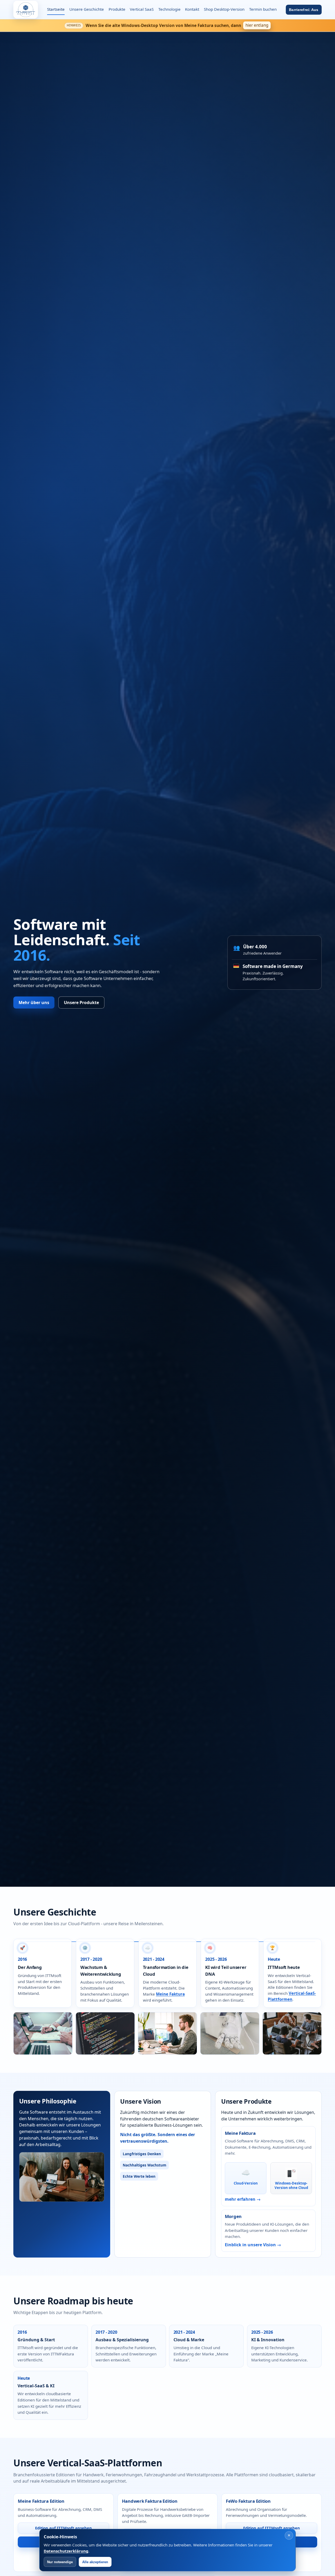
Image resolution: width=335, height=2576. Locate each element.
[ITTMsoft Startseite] (26, 10)
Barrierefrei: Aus (304, 10)
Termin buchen (263, 9)
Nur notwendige (60, 2562)
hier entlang (257, 25)
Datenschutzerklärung (66, 2551)
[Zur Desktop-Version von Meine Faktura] (291, 2173)
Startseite (56, 9)
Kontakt (192, 9)
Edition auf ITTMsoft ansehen (63, 2528)
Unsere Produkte (81, 1003)
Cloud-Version (246, 2183)
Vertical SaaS (142, 9)
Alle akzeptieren (95, 2562)
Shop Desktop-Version (224, 9)
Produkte (117, 9)
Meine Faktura (170, 1994)
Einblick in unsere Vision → (253, 2245)
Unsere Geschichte (87, 9)
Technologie (169, 9)
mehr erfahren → (243, 2199)
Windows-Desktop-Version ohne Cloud (291, 2185)
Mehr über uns (34, 1003)
